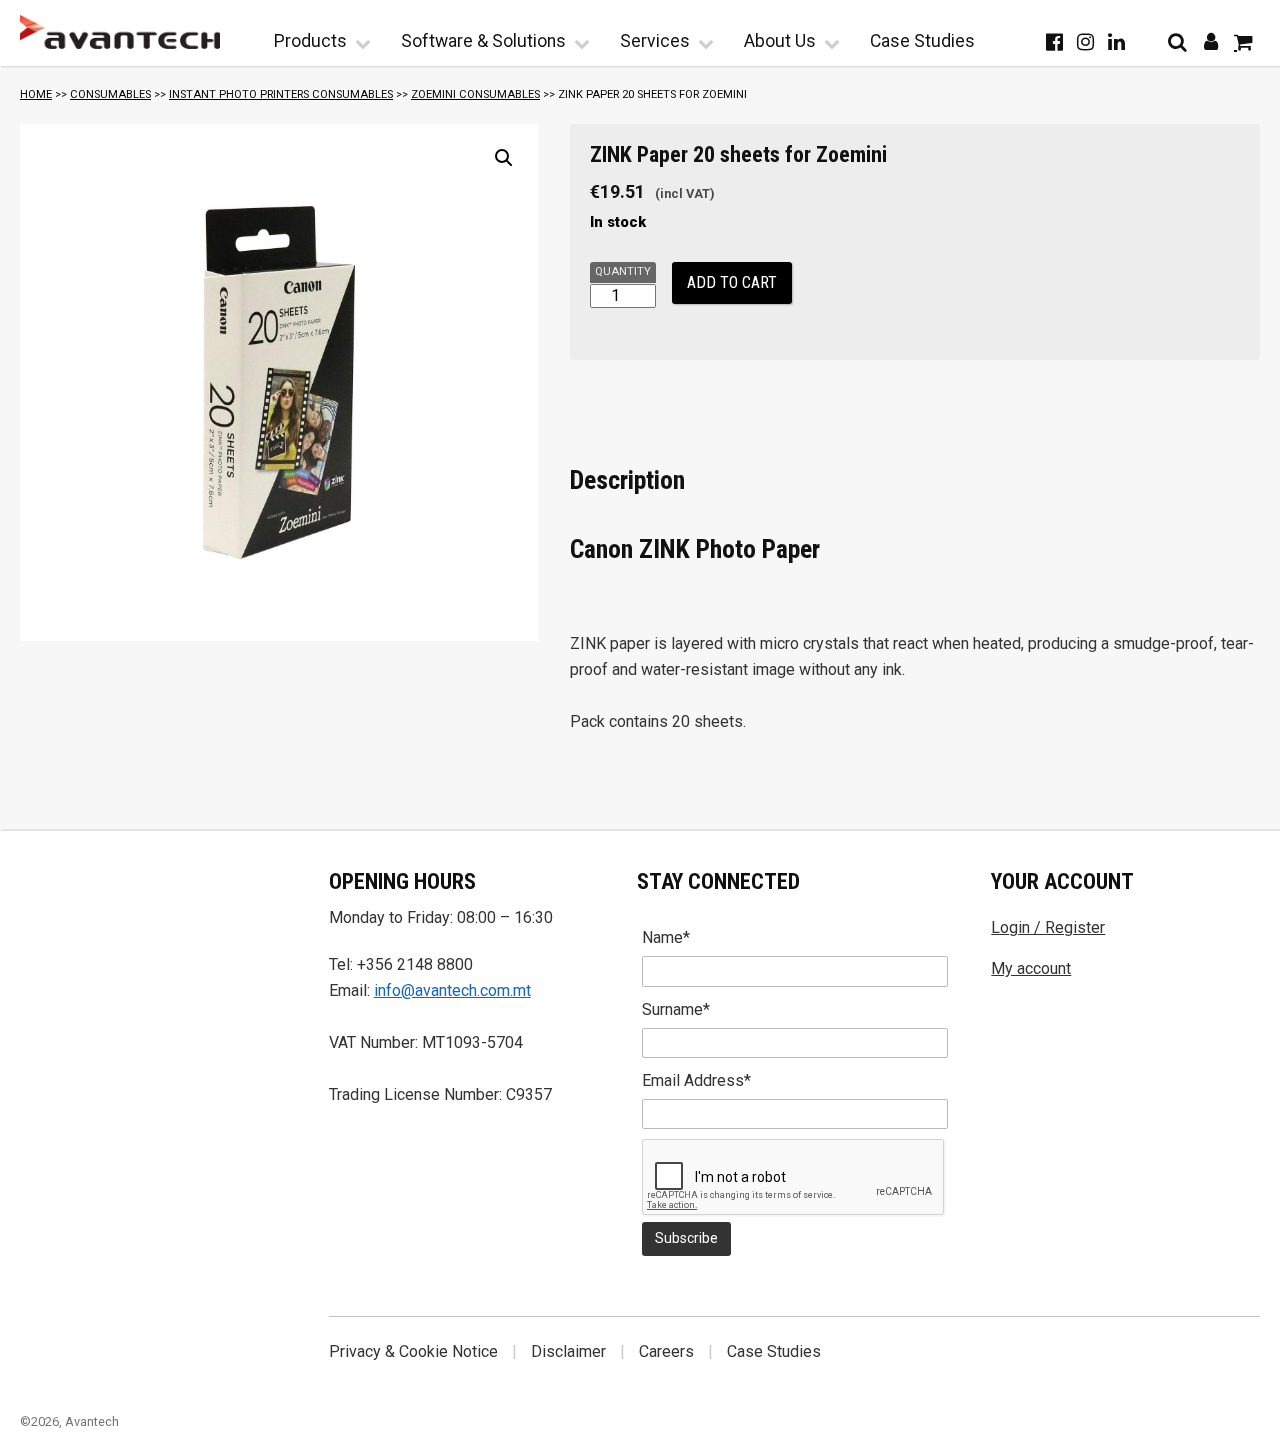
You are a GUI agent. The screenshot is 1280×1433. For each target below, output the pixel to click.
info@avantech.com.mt (452, 990)
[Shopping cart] (1243, 42)
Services (655, 41)
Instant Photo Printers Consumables (281, 94)
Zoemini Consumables (475, 94)
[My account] (1210, 42)
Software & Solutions (483, 41)
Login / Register (1048, 927)
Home (36, 94)
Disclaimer (568, 1351)
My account (1031, 968)
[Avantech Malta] (120, 32)
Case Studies (922, 41)
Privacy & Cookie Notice (413, 1351)
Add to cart (732, 282)
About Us (780, 41)
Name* (666, 937)
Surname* (676, 1009)
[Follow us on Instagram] (1085, 42)
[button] (504, 158)
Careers (666, 1351)
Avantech (92, 1421)
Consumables (110, 94)
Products (310, 41)
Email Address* (696, 1080)
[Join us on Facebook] (1054, 42)
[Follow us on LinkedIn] (1116, 42)
